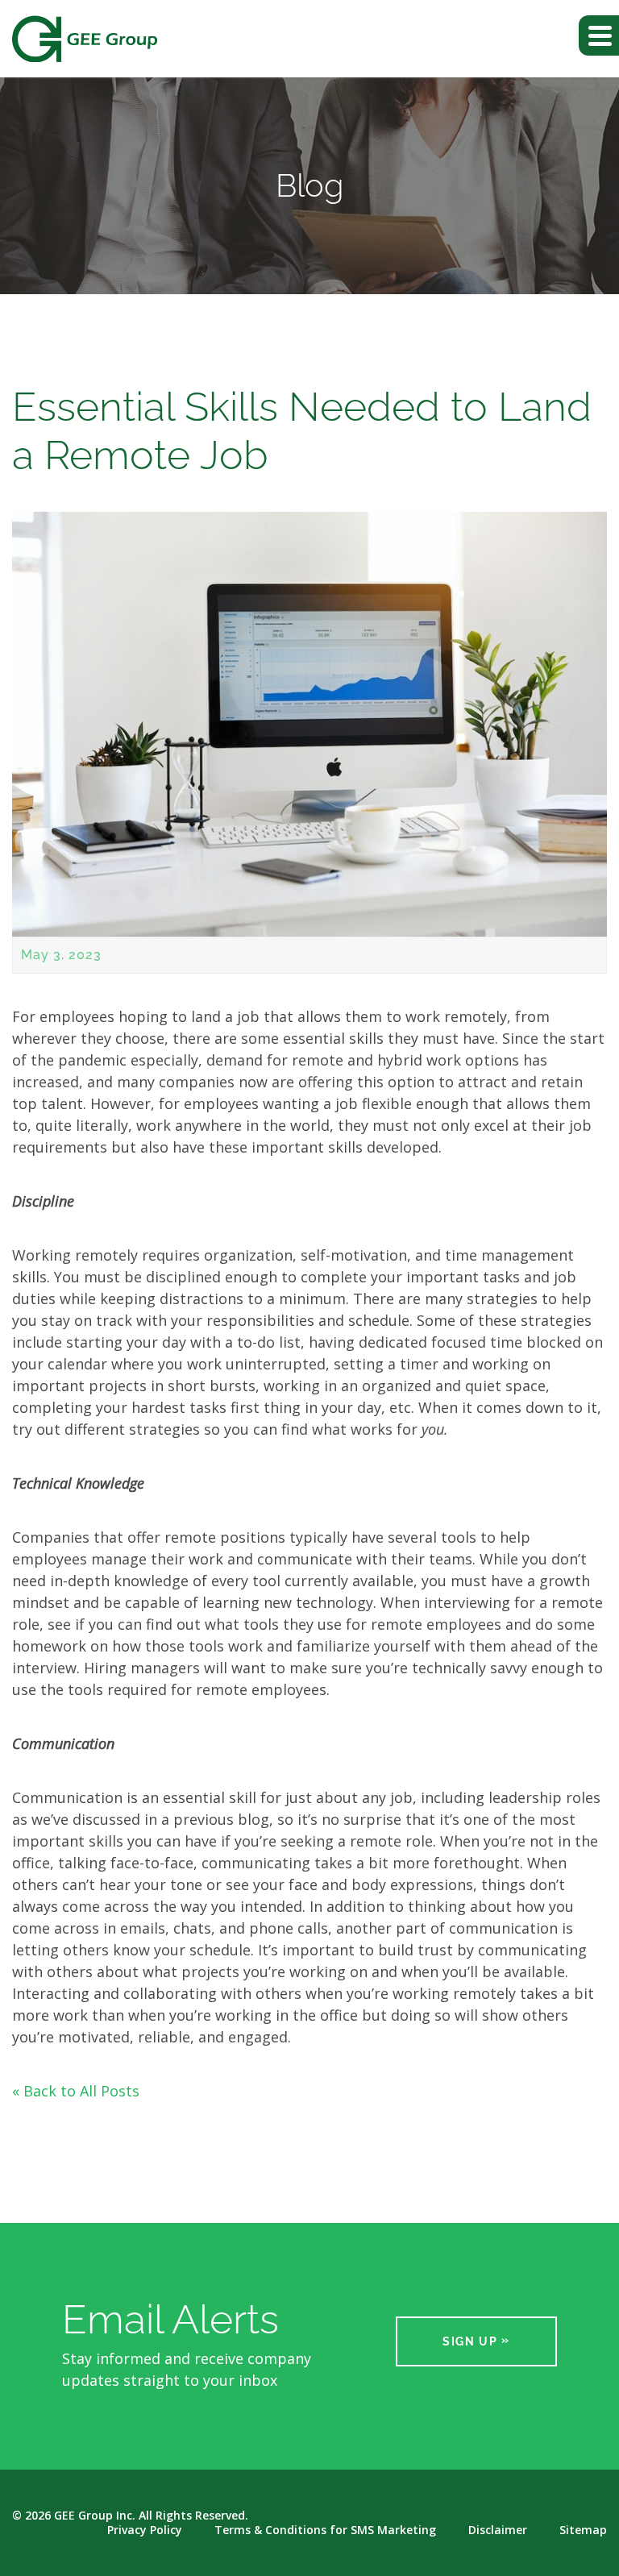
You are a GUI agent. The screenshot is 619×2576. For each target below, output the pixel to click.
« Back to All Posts (76, 2091)
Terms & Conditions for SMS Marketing (325, 2530)
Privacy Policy (145, 2530)
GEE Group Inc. (95, 2515)
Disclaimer (498, 2530)
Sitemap (583, 2530)
